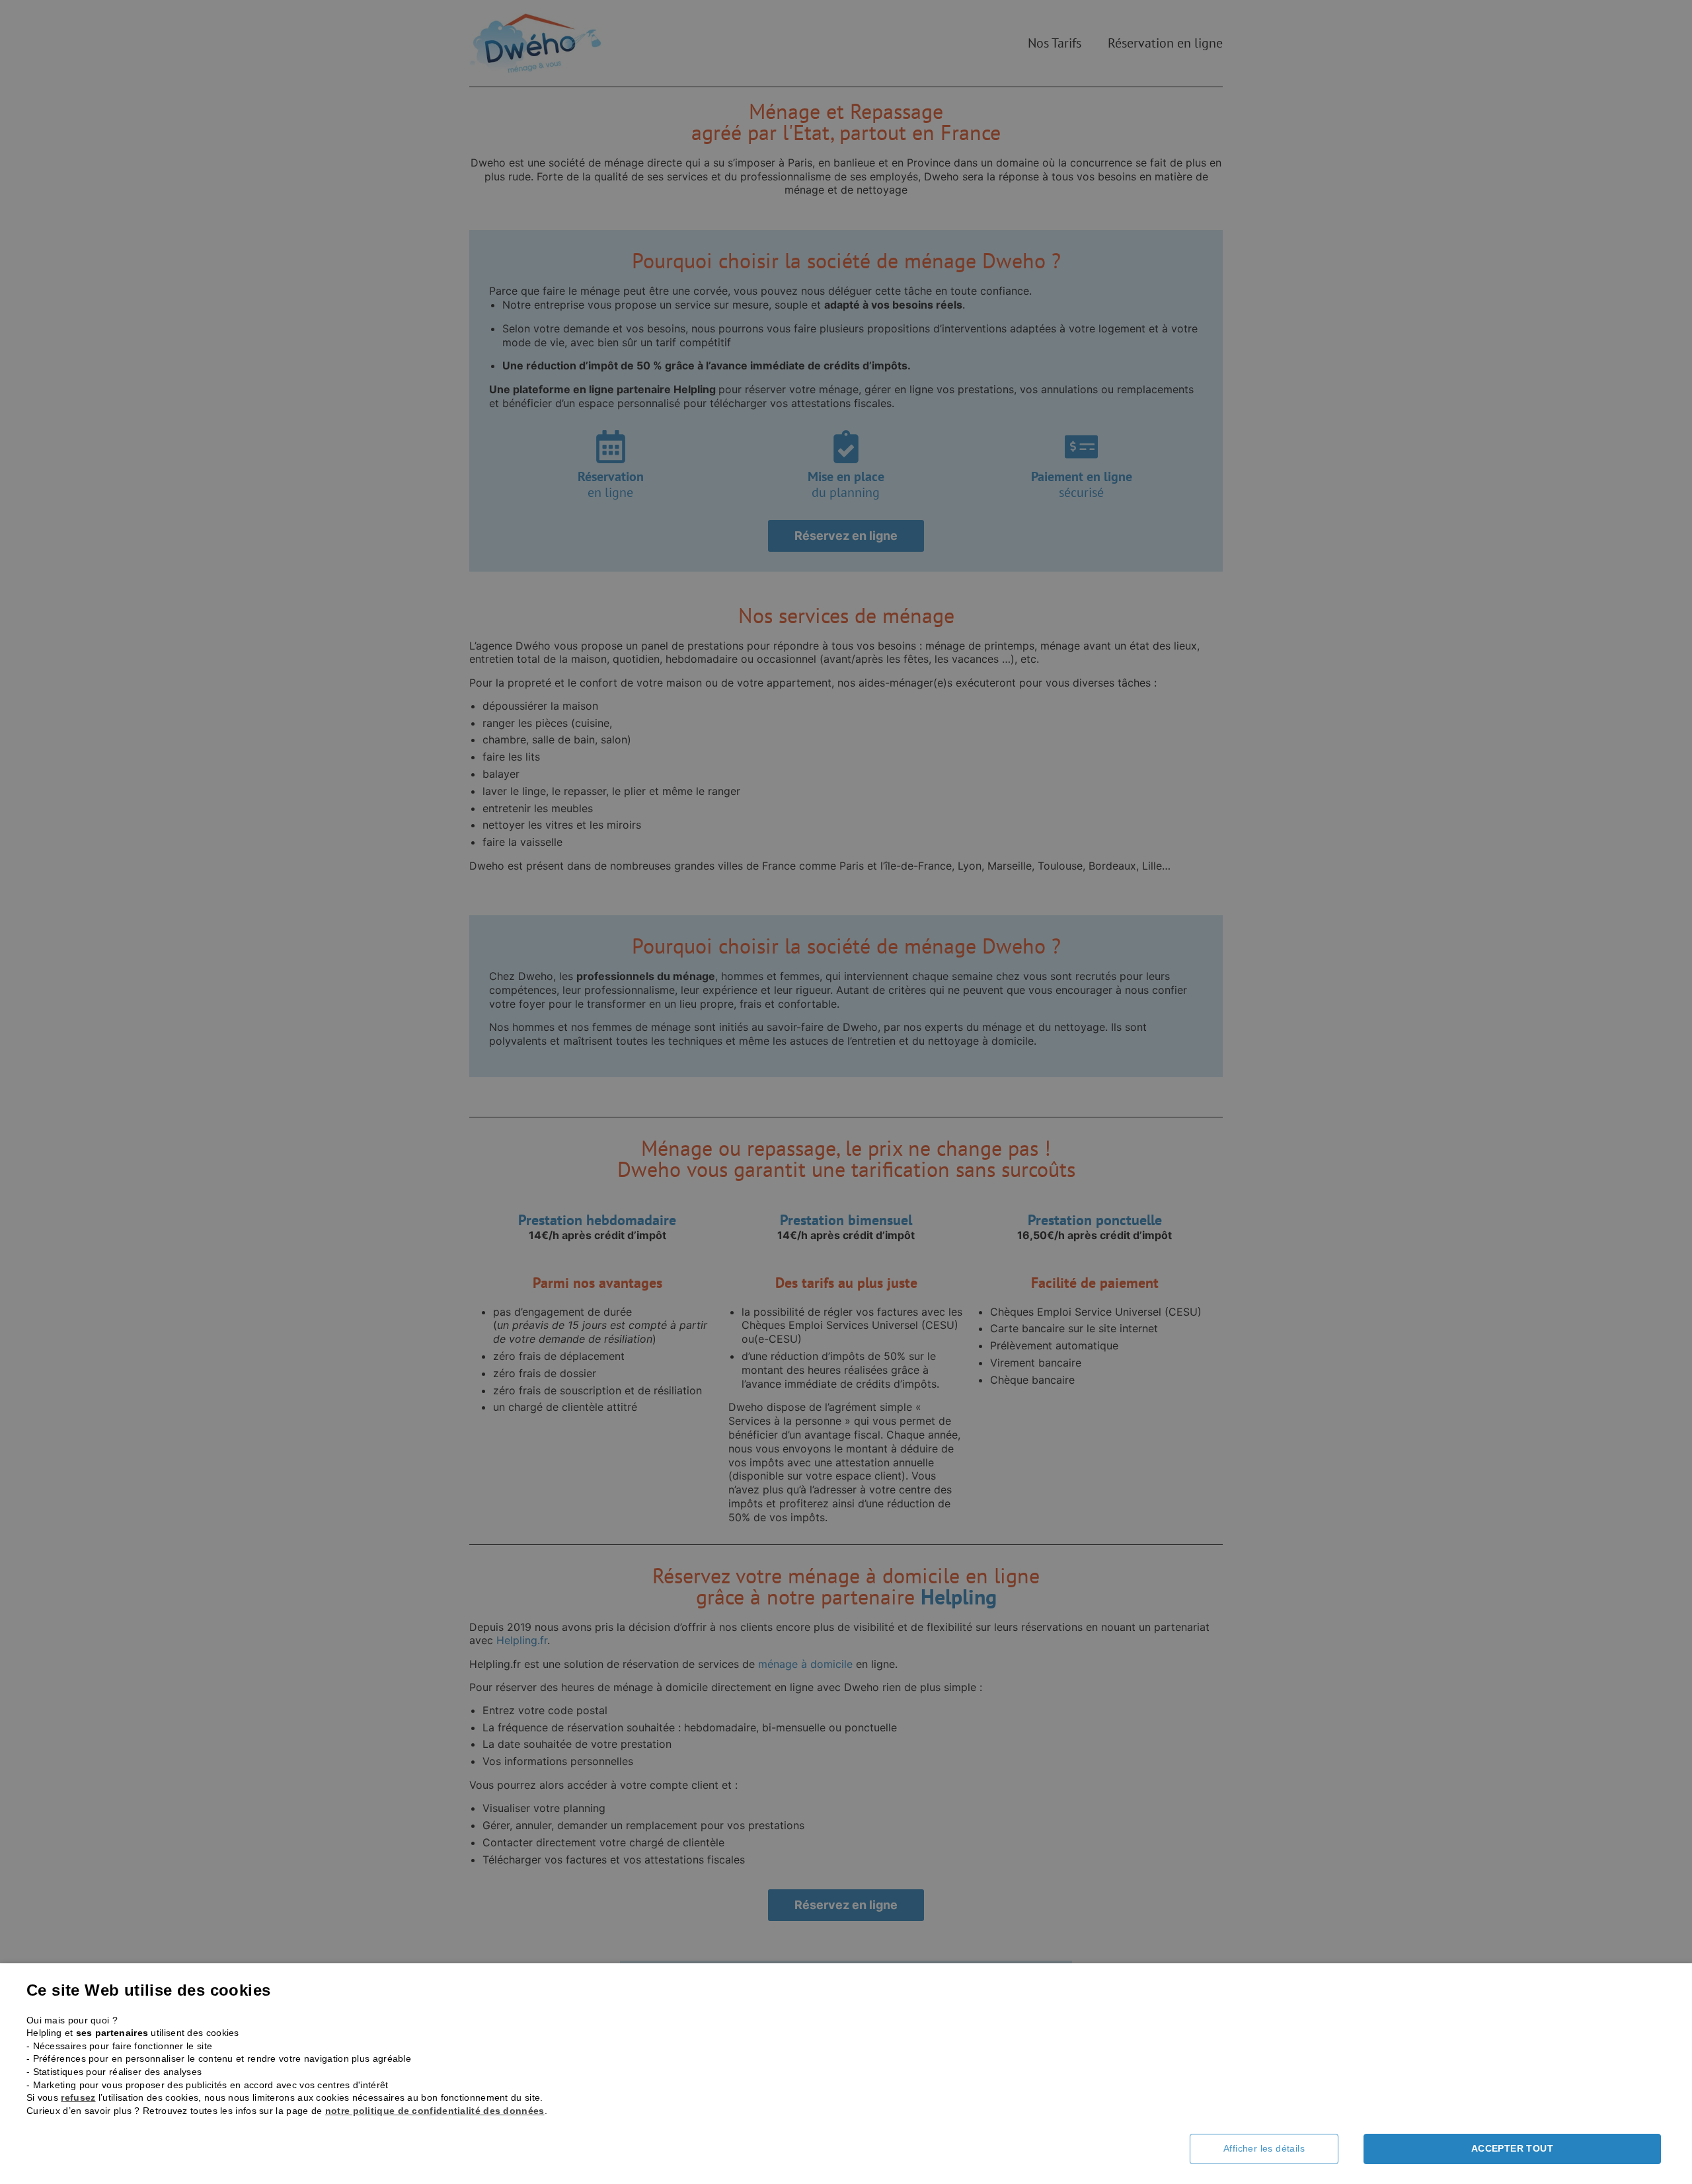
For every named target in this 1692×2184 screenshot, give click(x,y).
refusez (78, 2097)
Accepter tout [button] (1512, 2148)
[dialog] (846, 1092)
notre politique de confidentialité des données (435, 2111)
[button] (1274, 2149)
